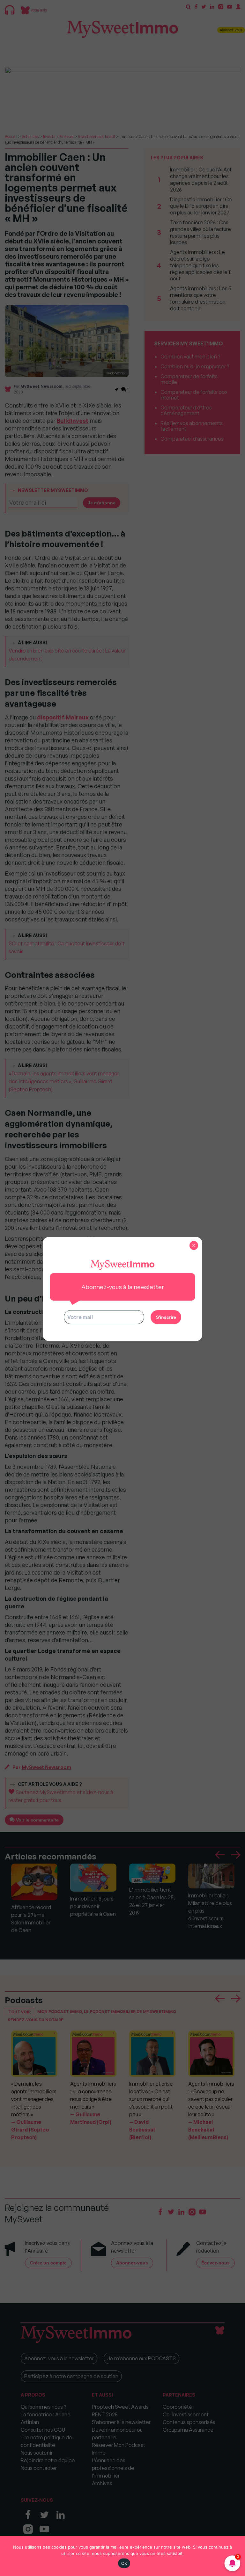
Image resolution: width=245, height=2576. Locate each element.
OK (124, 2563)
